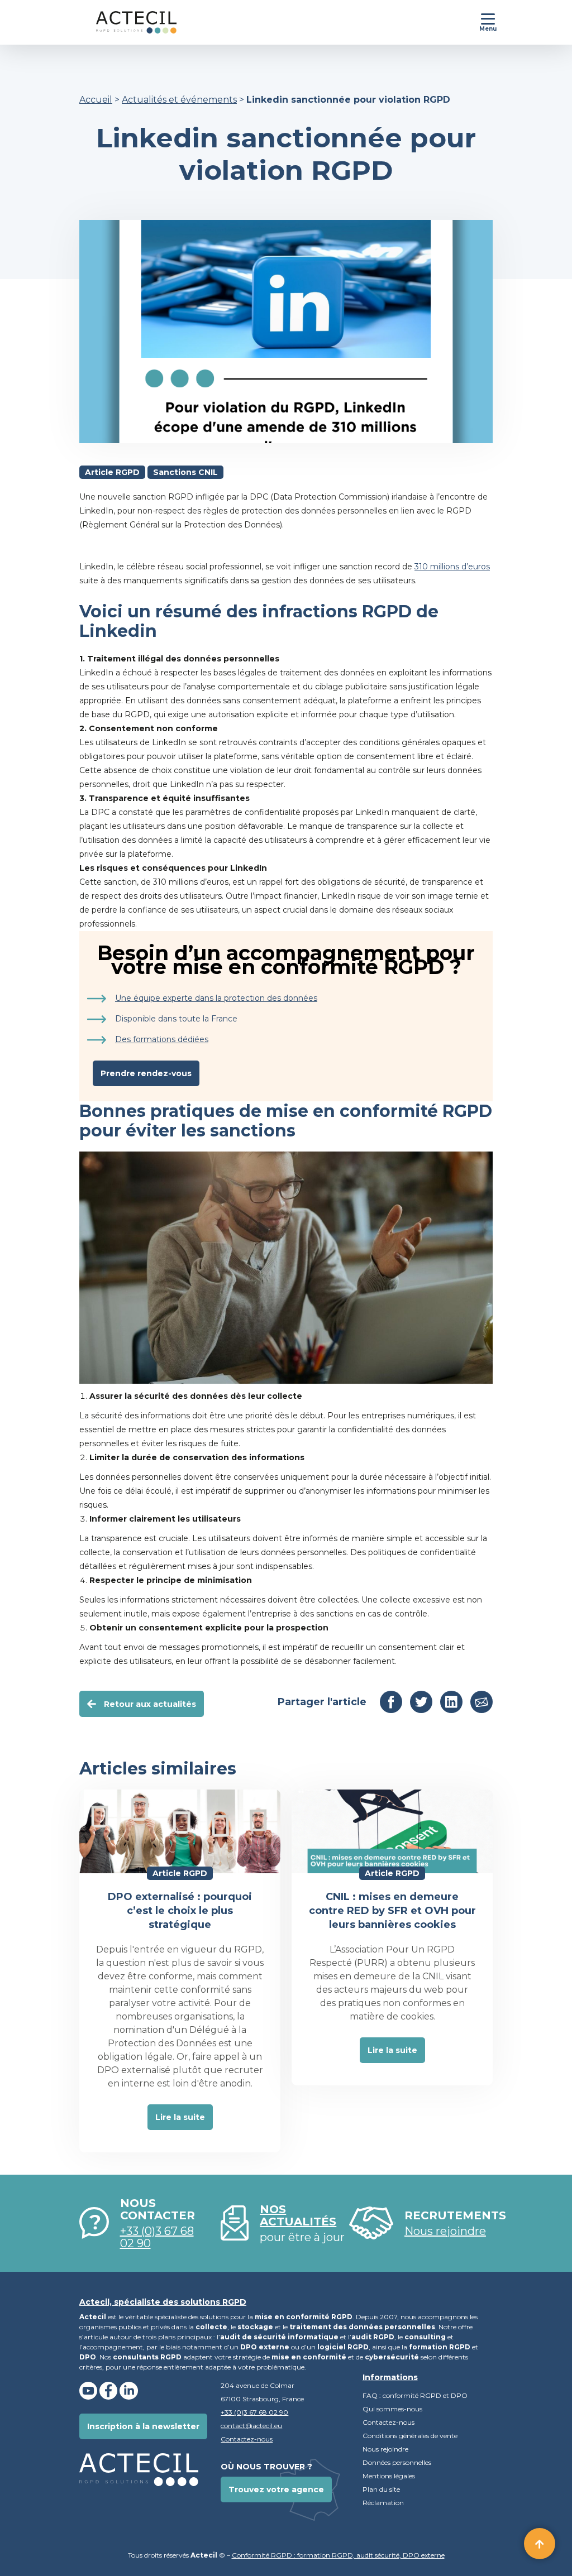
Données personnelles (398, 2462)
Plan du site (381, 2489)
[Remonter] (540, 2544)
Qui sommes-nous (392, 2409)
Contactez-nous (247, 2439)
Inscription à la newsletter (143, 2426)
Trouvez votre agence (276, 2489)
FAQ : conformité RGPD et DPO (415, 2395)
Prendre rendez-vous (146, 1073)
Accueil (96, 100)
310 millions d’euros (452, 567)
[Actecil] (128, 22)
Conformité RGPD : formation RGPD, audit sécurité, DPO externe (338, 2555)
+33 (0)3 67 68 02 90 (157, 2237)
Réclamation (383, 2503)
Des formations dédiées (162, 1039)
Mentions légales (389, 2476)
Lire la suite (180, 2117)
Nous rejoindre (385, 2449)
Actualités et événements (179, 100)
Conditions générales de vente (410, 2436)
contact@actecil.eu (251, 2426)
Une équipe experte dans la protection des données (216, 998)
